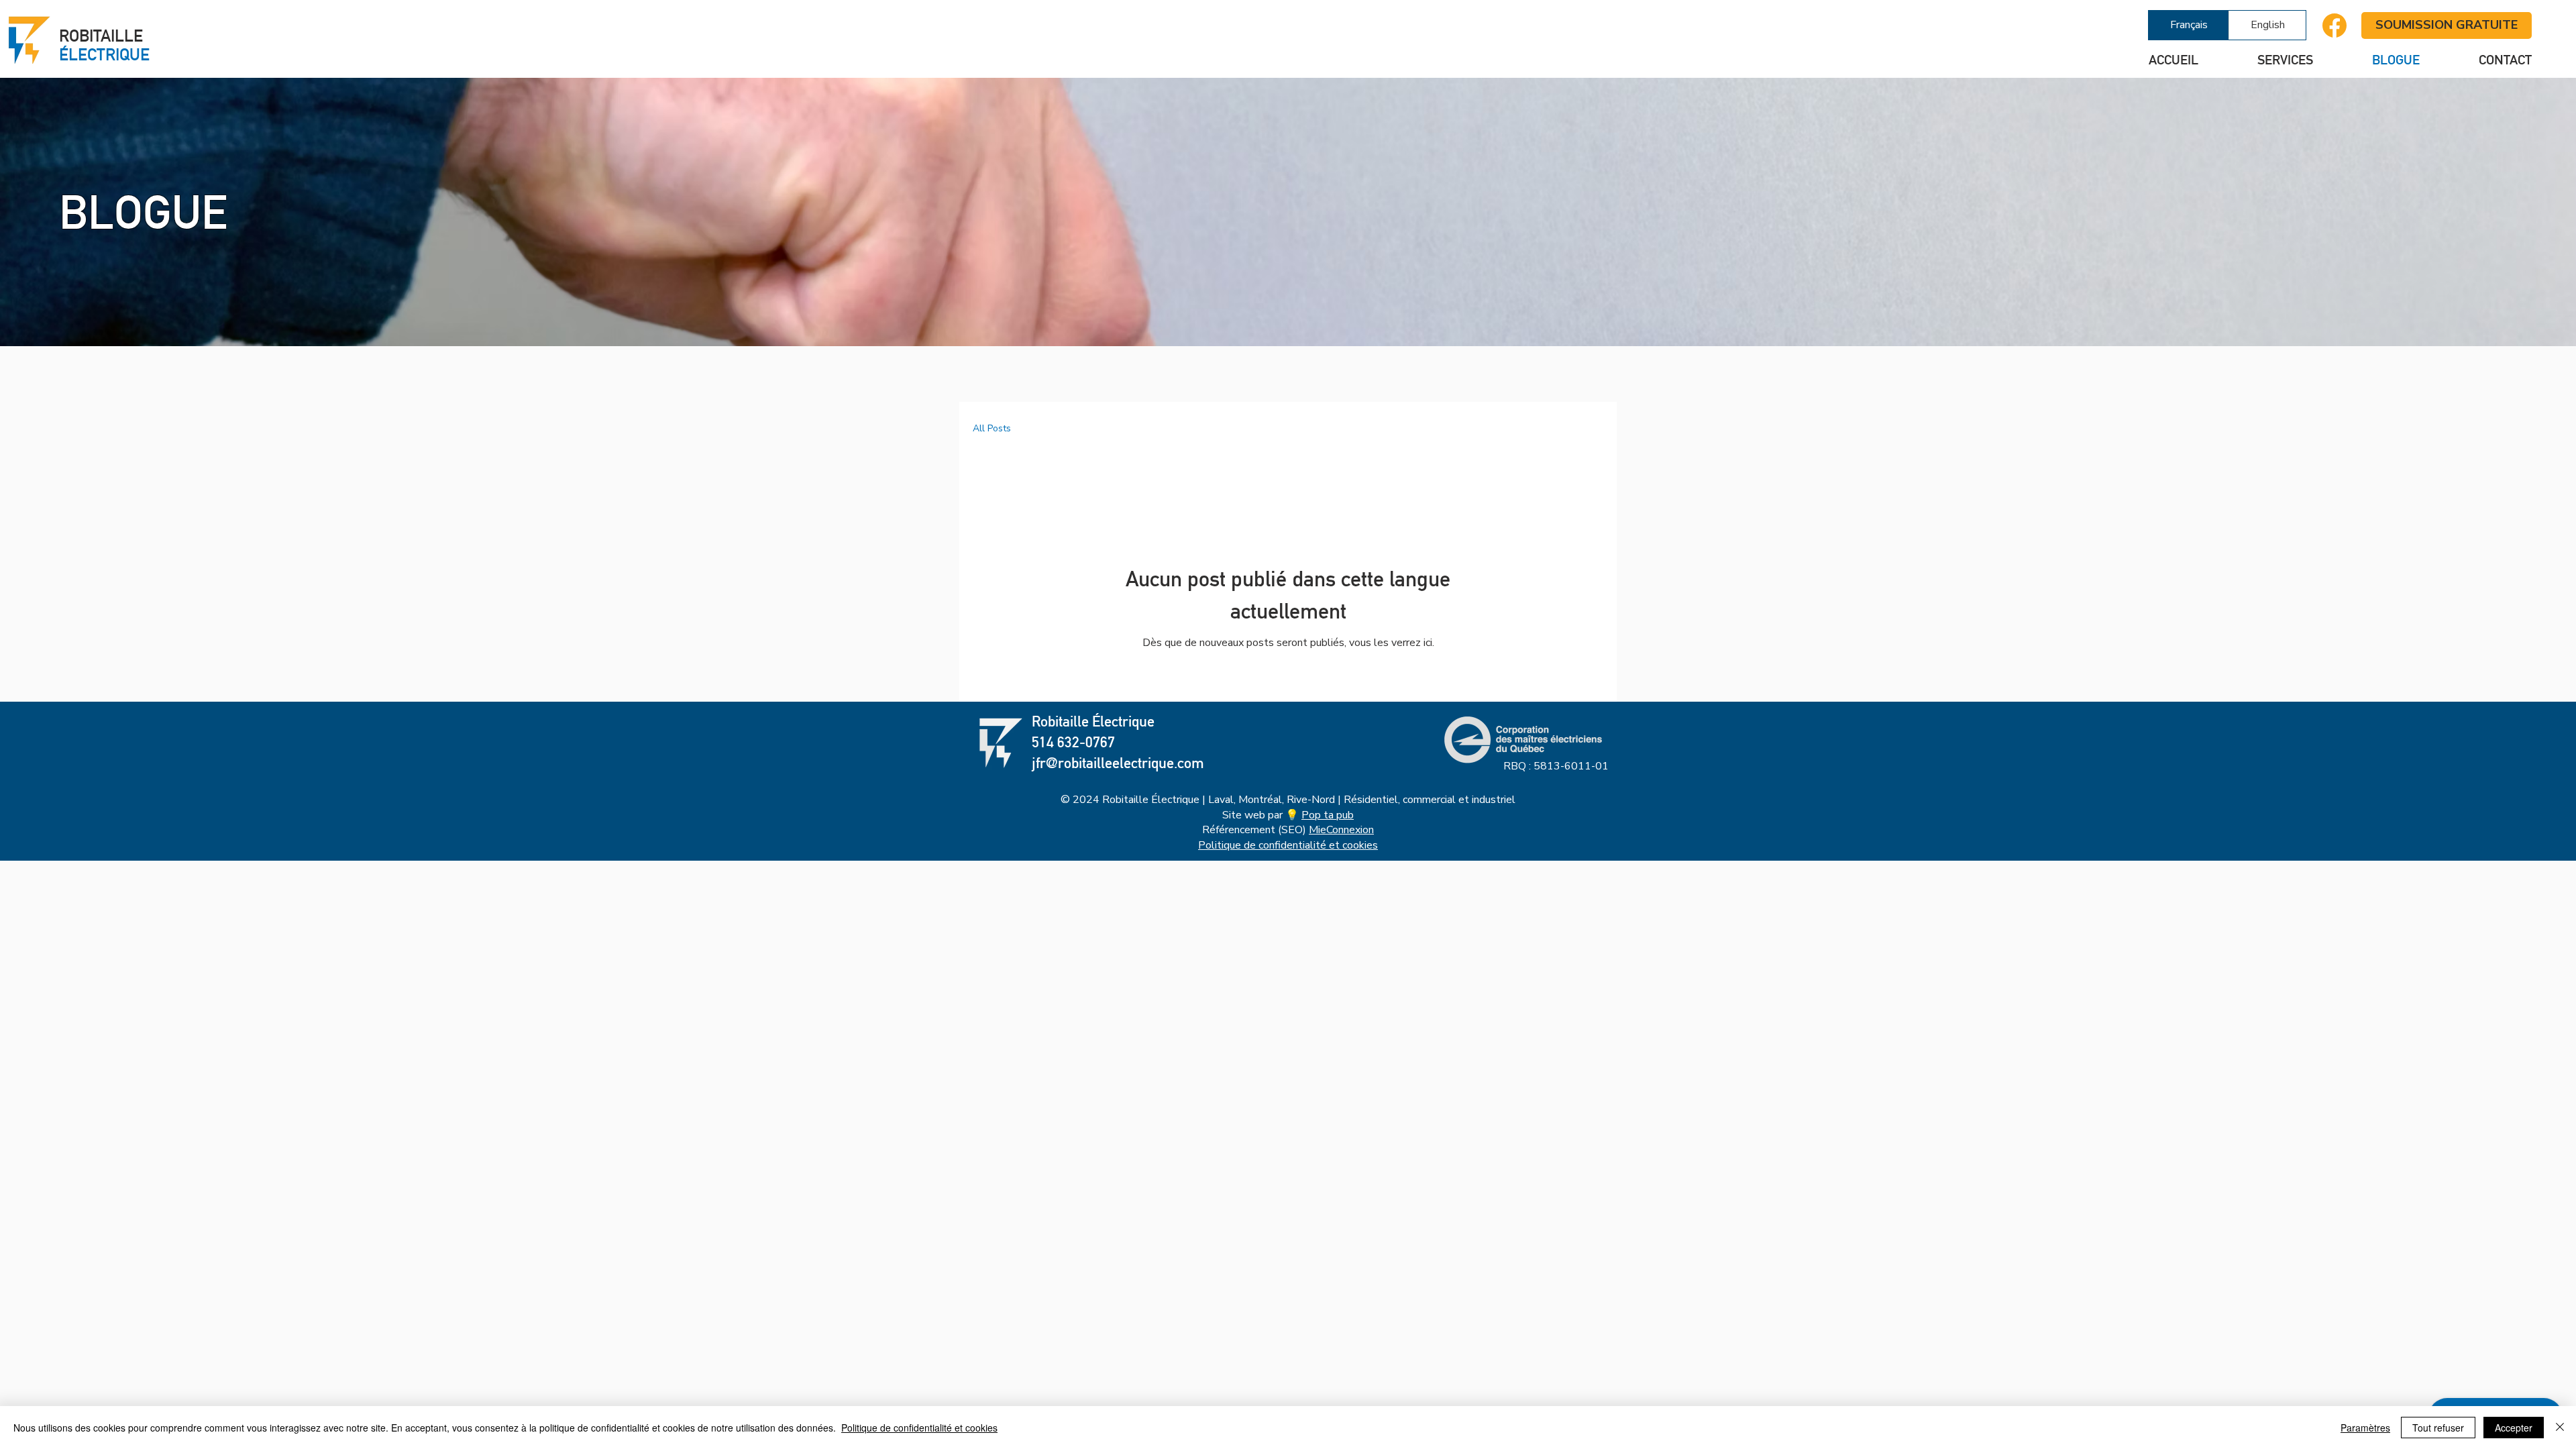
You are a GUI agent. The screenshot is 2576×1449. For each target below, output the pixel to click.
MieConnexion (1341, 830)
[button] (2266, 60)
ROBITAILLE (104, 45)
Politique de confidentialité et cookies (1288, 845)
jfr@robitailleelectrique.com (1118, 763)
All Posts (992, 428)
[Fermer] (2560, 1428)
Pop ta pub (1328, 815)
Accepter (2514, 1428)
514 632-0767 (1073, 742)
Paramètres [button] (2365, 1428)
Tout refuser (2438, 1428)
